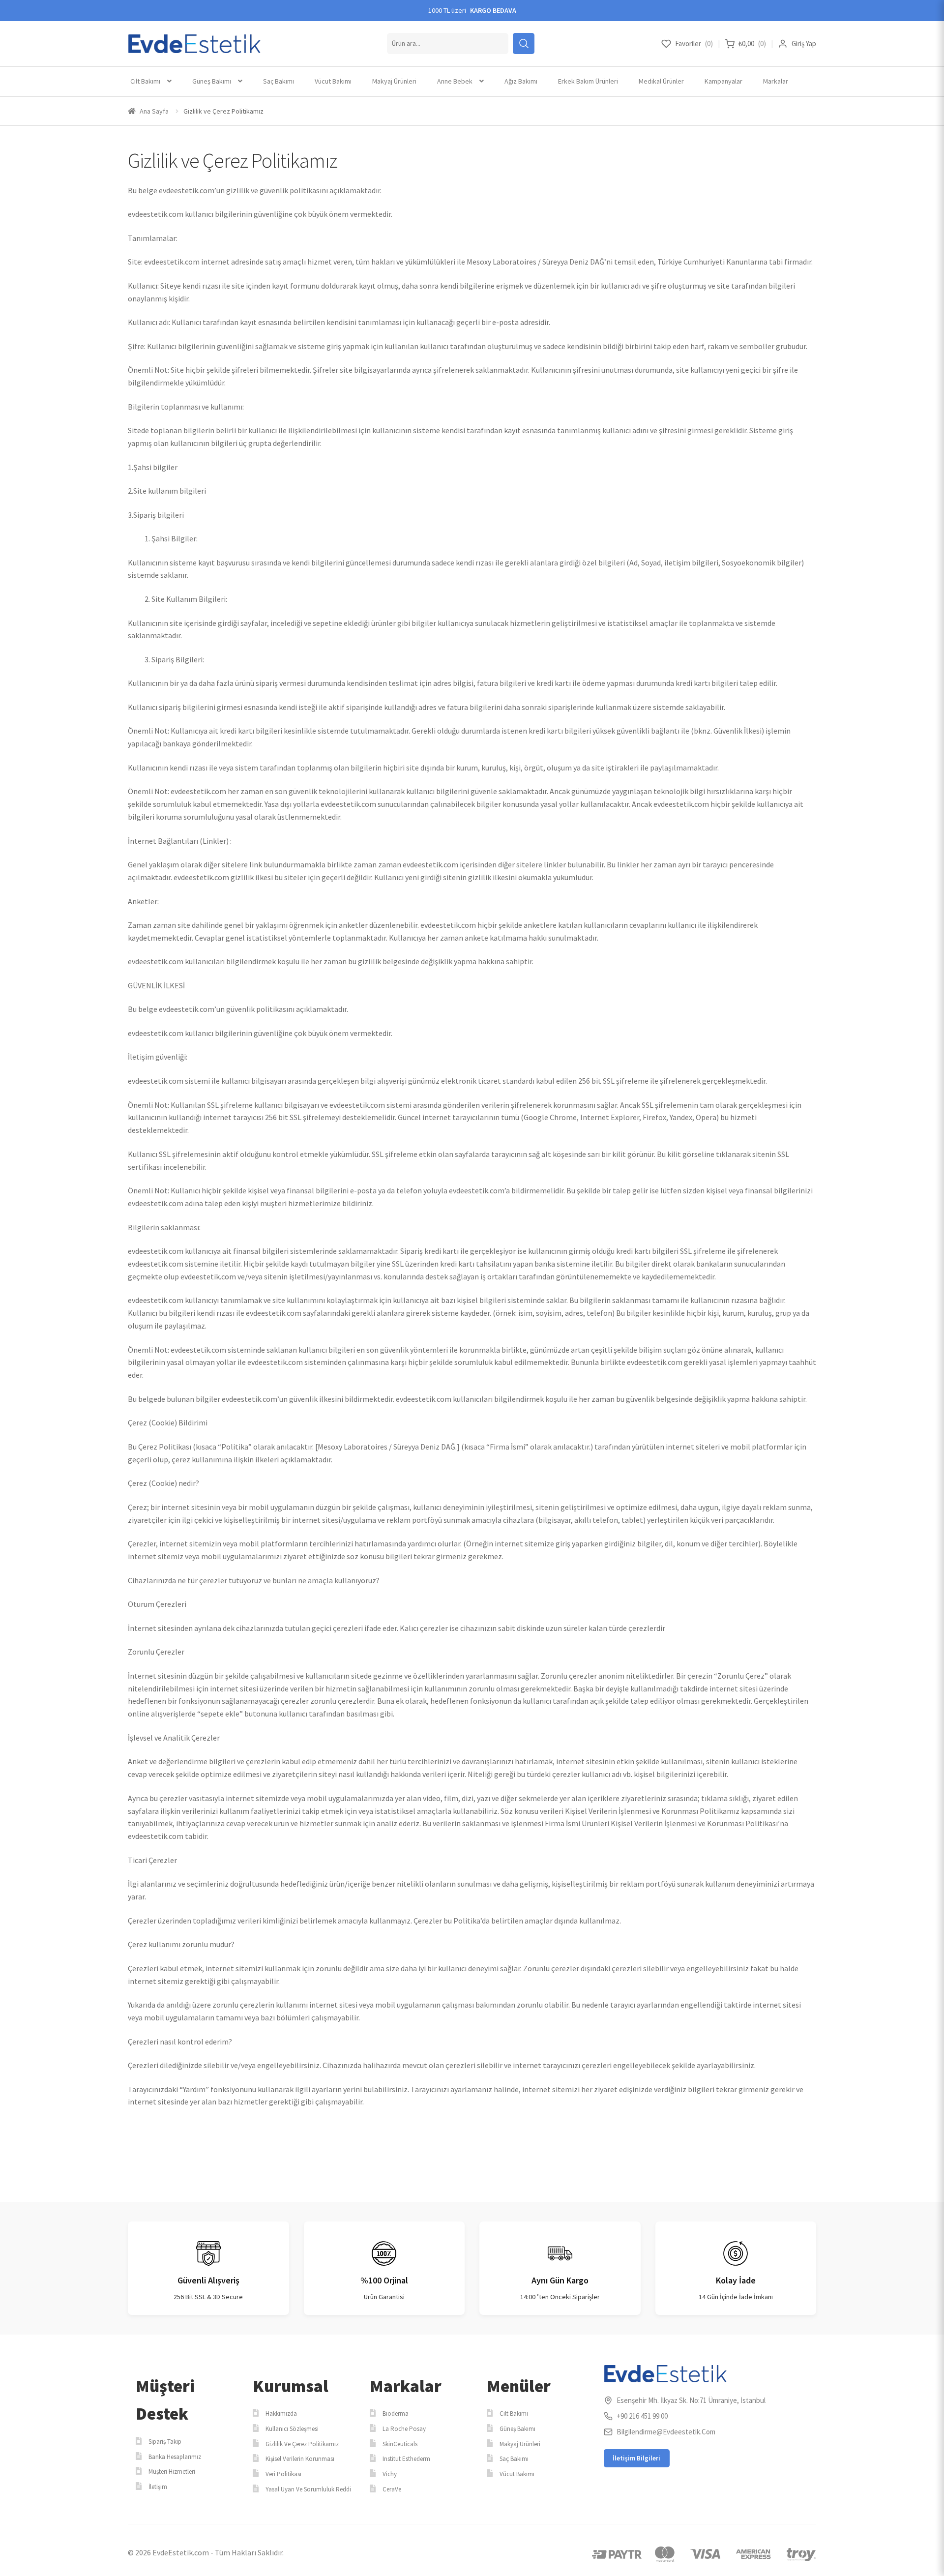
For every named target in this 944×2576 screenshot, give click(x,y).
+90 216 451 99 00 (642, 2416)
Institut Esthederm (406, 2459)
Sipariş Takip (165, 2442)
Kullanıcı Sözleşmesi (292, 2429)
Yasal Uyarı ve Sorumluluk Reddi (308, 2489)
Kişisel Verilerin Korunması (300, 2459)
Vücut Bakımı (333, 81)
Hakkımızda (281, 2413)
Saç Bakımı (279, 81)
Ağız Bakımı (521, 81)
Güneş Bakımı (212, 81)
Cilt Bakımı (145, 81)
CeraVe (392, 2489)
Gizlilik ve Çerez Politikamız (302, 2444)
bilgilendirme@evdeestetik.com (666, 2432)
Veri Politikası (283, 2474)
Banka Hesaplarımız (175, 2457)
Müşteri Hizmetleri (172, 2472)
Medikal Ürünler (661, 81)
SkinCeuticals (400, 2444)
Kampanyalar (723, 81)
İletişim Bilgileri (636, 2458)
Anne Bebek (455, 81)
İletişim (158, 2487)
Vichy (390, 2474)
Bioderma (396, 2413)
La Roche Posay (404, 2429)
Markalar (776, 81)
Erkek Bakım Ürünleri (588, 81)
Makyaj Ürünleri (394, 81)
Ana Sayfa (154, 111)
